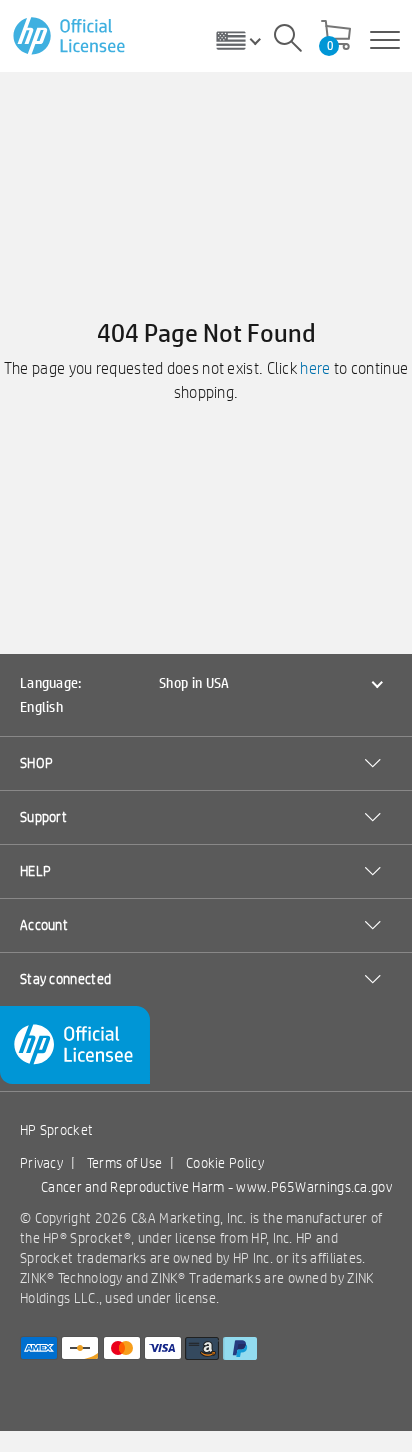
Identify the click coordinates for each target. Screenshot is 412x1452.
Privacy (41, 1163)
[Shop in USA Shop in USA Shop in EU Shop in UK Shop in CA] (246, 40)
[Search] (288, 41)
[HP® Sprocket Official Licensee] (70, 36)
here (315, 368)
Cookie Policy (225, 1163)
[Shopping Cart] (336, 37)
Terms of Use (125, 1163)
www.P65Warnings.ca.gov (314, 1187)
